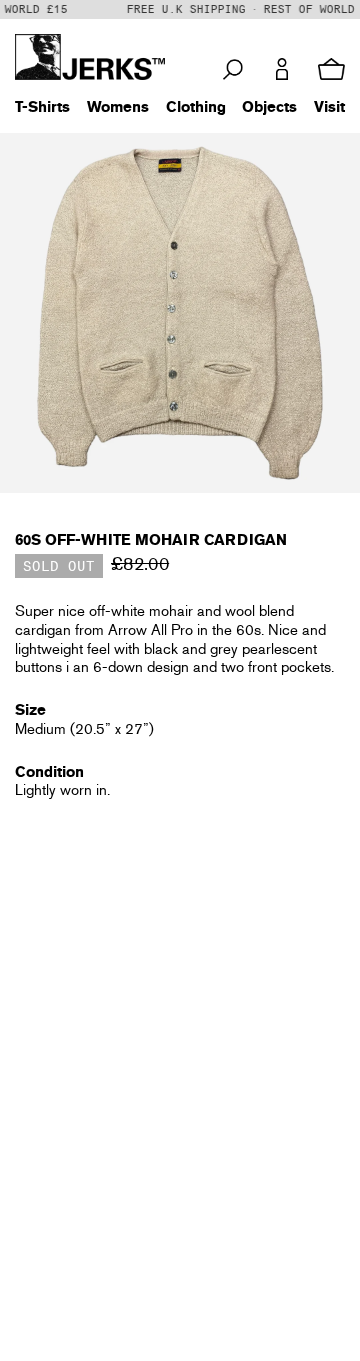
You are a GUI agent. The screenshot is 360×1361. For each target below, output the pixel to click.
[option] (180, 313)
